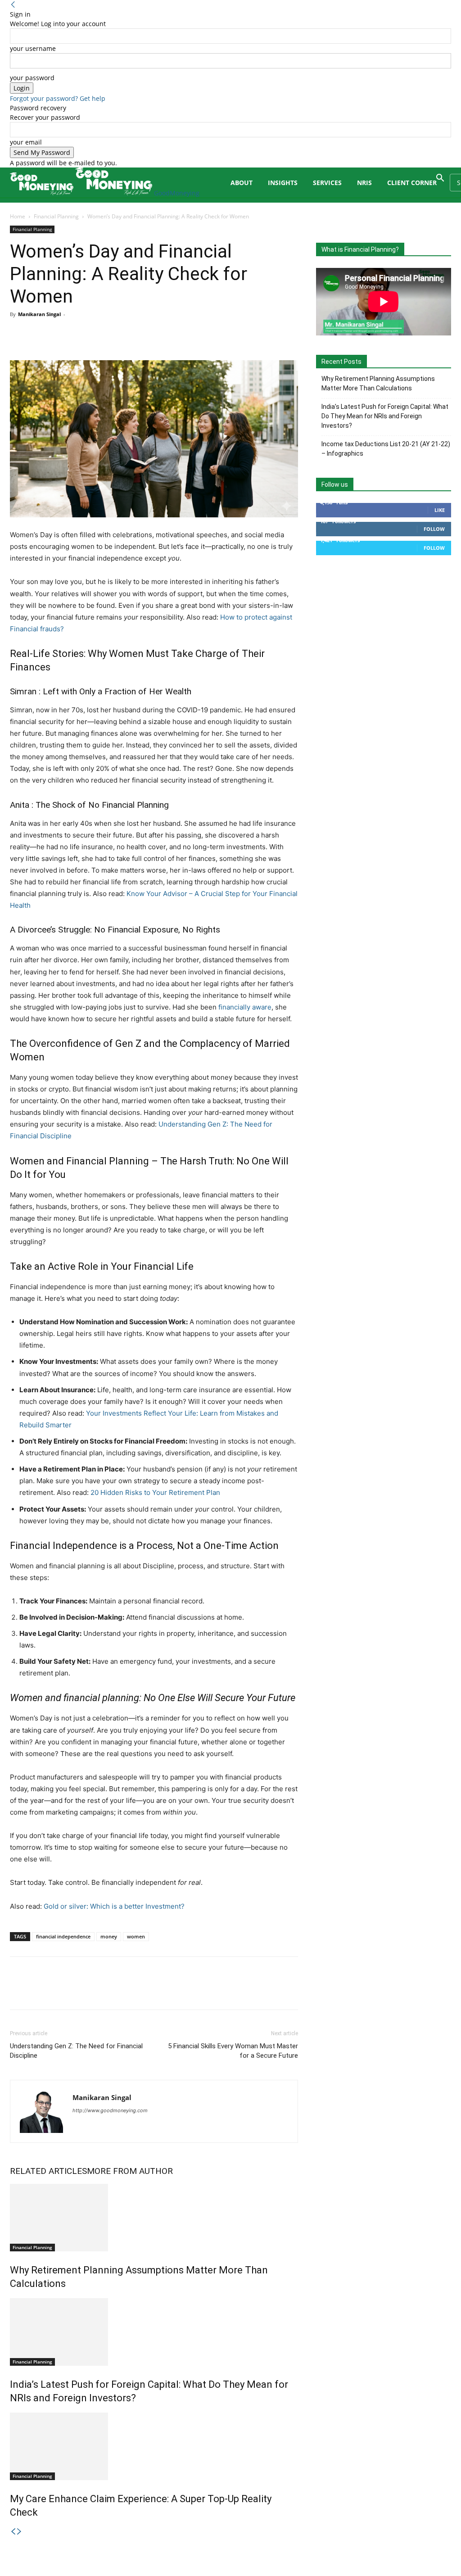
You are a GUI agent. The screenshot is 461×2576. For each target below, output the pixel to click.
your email (26, 142)
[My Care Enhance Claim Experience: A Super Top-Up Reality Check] (154, 2446)
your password (32, 78)
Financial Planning (56, 216)
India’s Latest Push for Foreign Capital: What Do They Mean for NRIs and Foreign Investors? (385, 416)
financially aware (245, 1007)
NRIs (364, 183)
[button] (440, 179)
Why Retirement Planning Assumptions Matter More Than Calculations (378, 383)
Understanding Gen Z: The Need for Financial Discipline (76, 2051)
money (109, 1936)
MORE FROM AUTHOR (130, 2171)
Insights (283, 183)
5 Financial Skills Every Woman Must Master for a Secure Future (233, 2051)
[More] (102, 335)
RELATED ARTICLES (48, 2171)
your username (33, 48)
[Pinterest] (60, 335)
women (136, 1936)
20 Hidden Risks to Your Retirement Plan (155, 1492)
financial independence (63, 1936)
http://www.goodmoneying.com (110, 2110)
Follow (434, 529)
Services (327, 183)
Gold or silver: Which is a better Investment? (114, 1906)
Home (18, 216)
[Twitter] (40, 335)
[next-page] (19, 2532)
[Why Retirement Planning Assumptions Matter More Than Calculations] (154, 2218)
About (242, 183)
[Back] (13, 5)
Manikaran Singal (39, 314)
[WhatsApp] (81, 335)
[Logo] (43, 193)
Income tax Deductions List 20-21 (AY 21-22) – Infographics (386, 449)
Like (440, 510)
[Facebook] (19, 335)
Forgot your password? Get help (58, 98)
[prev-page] (13, 2532)
